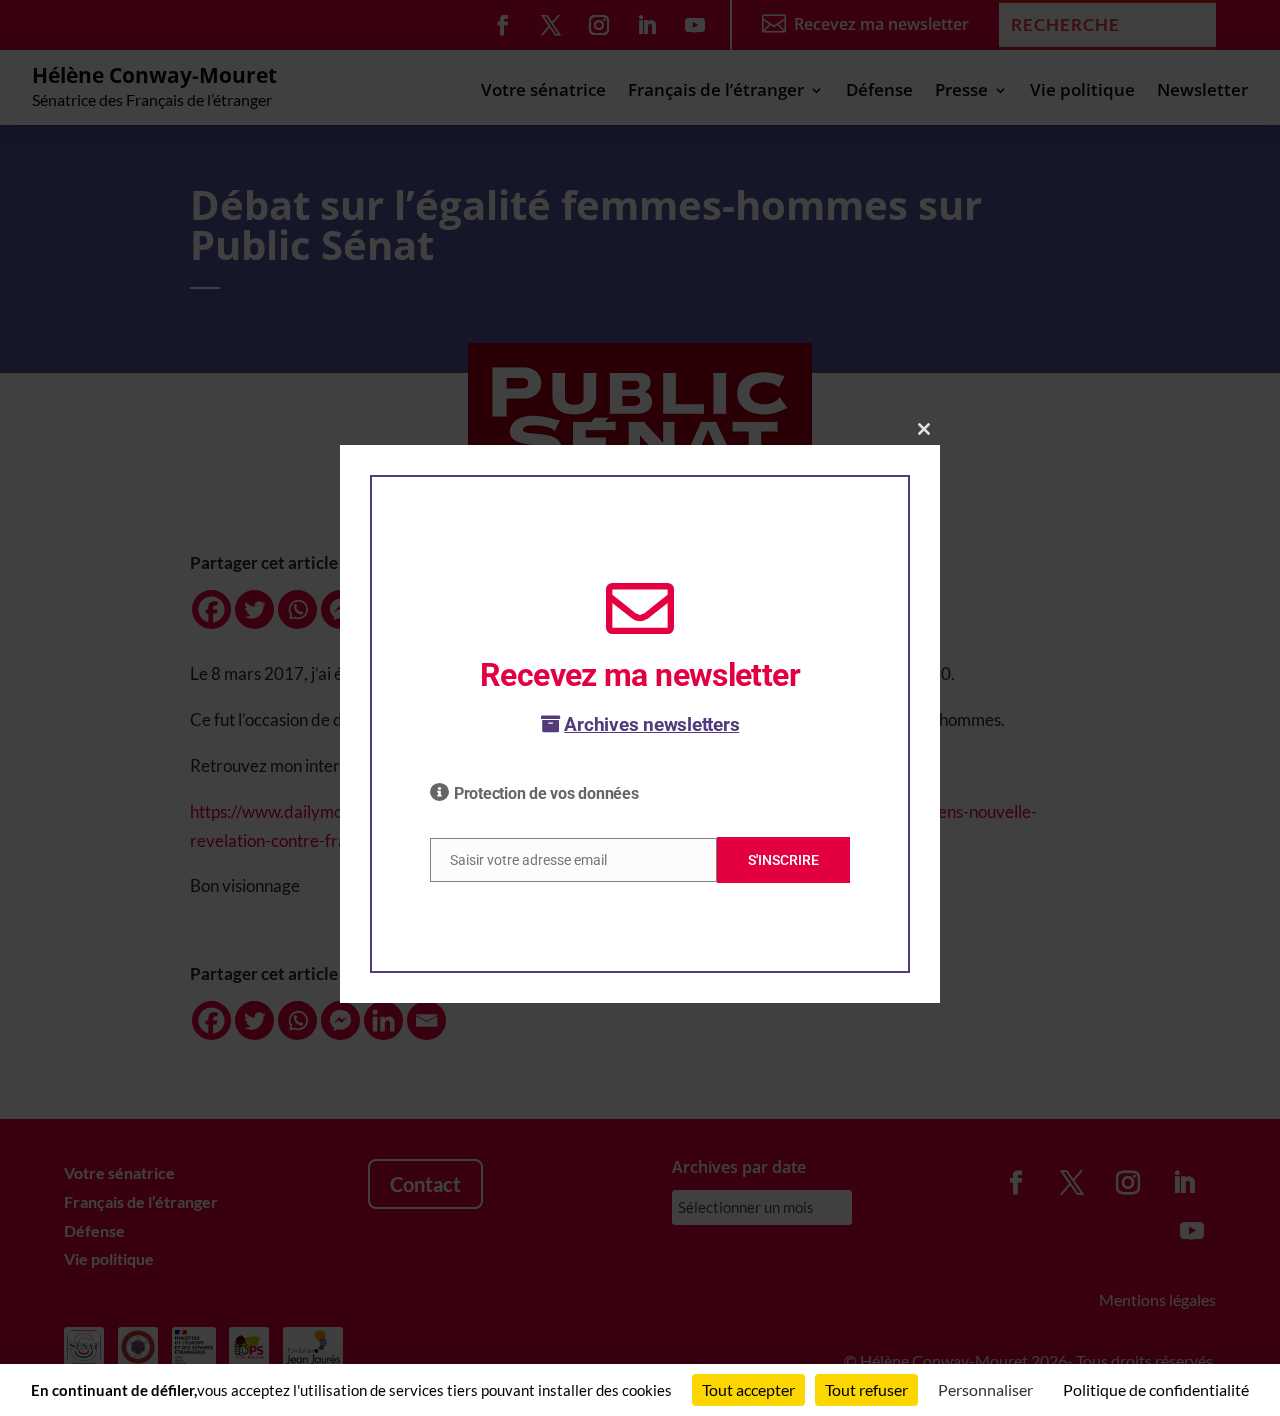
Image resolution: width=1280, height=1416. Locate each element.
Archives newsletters (651, 724)
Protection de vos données (546, 793)
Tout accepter (748, 1389)
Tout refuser (866, 1389)
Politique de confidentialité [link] (1156, 1389)
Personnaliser (985, 1389)
